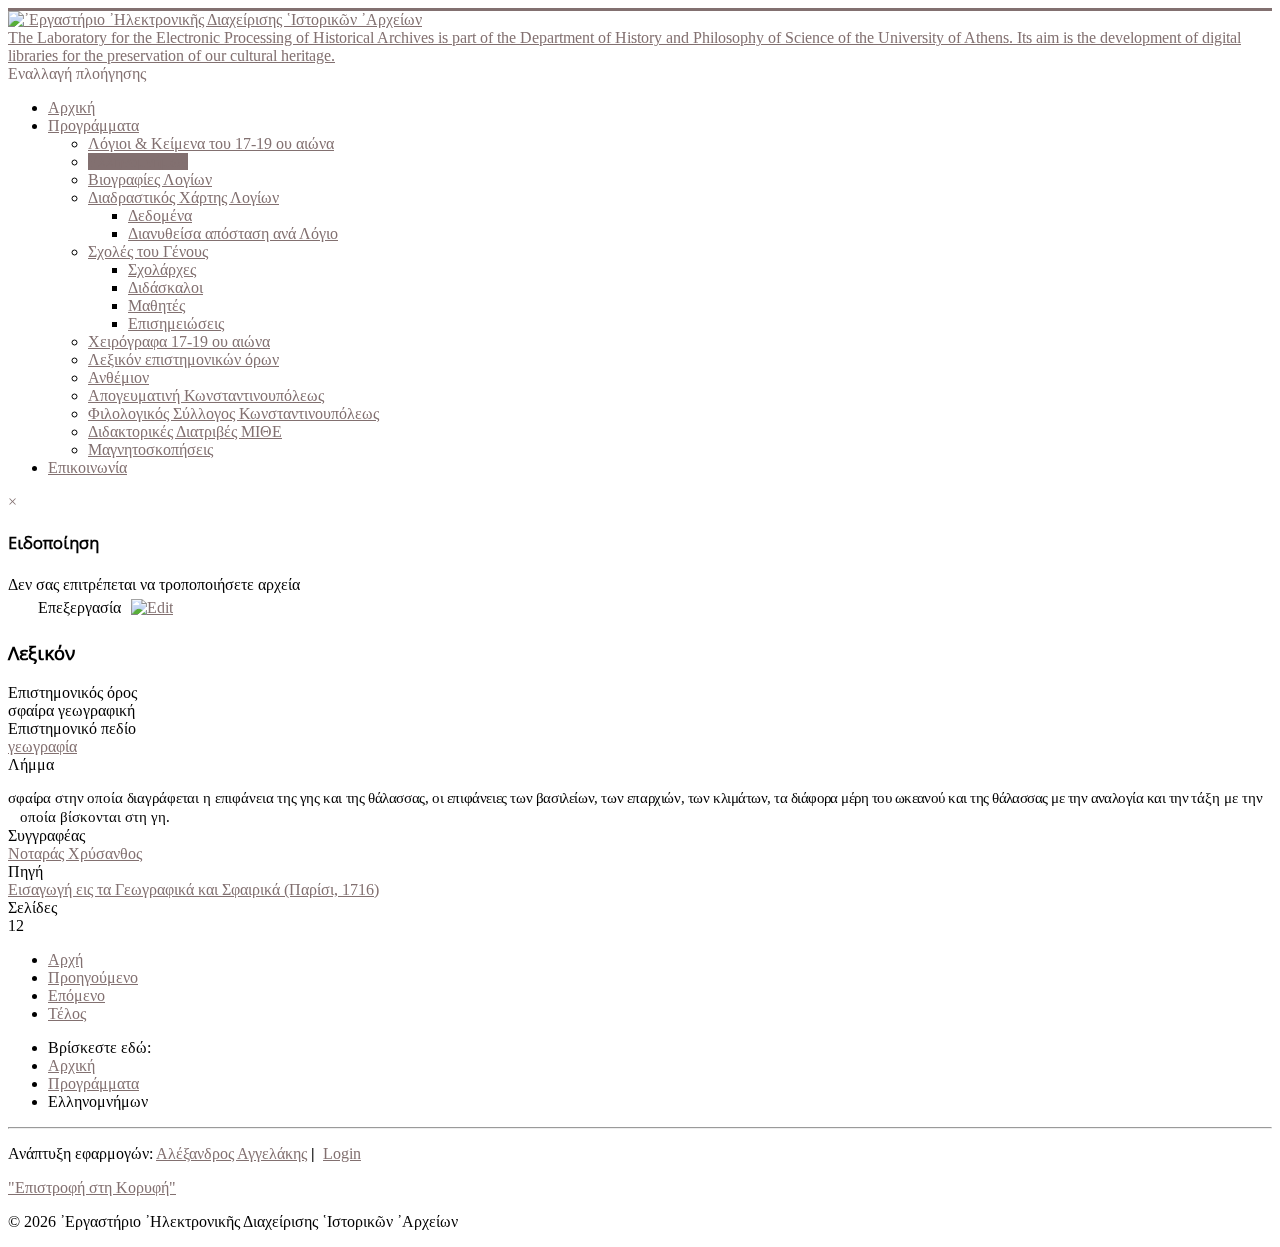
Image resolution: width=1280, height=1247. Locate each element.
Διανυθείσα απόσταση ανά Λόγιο (233, 233)
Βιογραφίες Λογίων (150, 179)
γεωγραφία (42, 746)
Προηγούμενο (93, 977)
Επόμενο (76, 995)
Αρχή (65, 959)
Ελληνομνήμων (138, 161)
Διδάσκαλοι (165, 287)
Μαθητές (156, 305)
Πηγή (25, 871)
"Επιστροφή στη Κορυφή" (92, 1187)
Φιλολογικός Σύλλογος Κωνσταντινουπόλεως (233, 413)
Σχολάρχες (162, 269)
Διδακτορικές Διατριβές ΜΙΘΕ (185, 431)
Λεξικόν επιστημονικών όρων (183, 359)
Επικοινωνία (87, 467)
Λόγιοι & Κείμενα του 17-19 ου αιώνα (211, 143)
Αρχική (71, 107)
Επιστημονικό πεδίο (72, 728)
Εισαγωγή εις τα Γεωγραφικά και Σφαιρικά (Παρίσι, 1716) (193, 889)
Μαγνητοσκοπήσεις (150, 449)
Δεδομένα (160, 215)
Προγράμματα (93, 125)
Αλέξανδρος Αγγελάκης (231, 1153)
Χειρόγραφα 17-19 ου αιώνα (179, 341)
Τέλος (67, 1013)
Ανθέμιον (118, 377)
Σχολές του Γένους (148, 251)
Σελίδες (32, 907)
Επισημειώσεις (176, 323)
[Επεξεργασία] (147, 607)
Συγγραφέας (46, 835)
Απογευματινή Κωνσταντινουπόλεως (206, 395)
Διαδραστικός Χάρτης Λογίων (183, 197)
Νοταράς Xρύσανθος (75, 853)
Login (342, 1153)
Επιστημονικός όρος (72, 692)
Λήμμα (31, 764)
